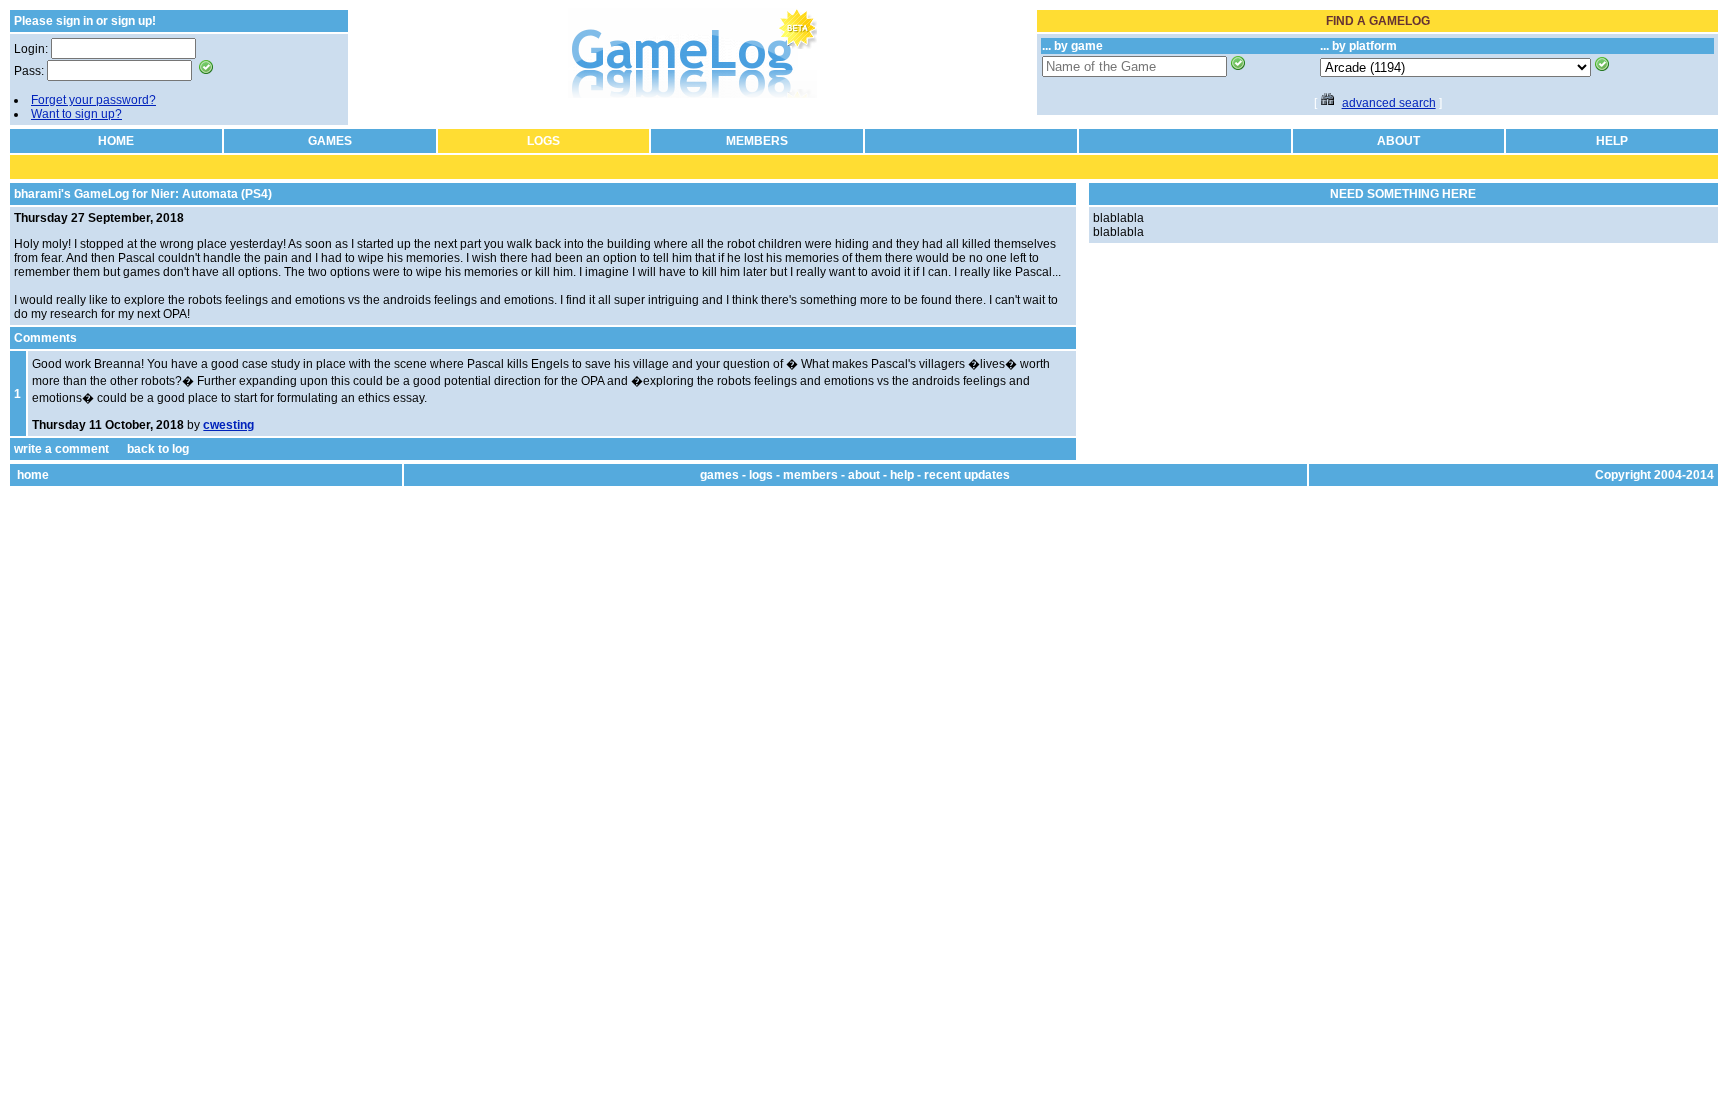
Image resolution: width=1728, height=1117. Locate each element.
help (902, 475)
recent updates (967, 475)
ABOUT (1398, 141)
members (810, 475)
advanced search (1389, 103)
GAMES (330, 141)
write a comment (61, 449)
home (33, 475)
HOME (116, 141)
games (719, 475)
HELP (1612, 141)
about (864, 475)
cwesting (228, 425)
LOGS (543, 141)
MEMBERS (757, 141)
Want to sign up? (76, 114)
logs (761, 475)
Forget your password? (93, 100)
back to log (158, 449)
